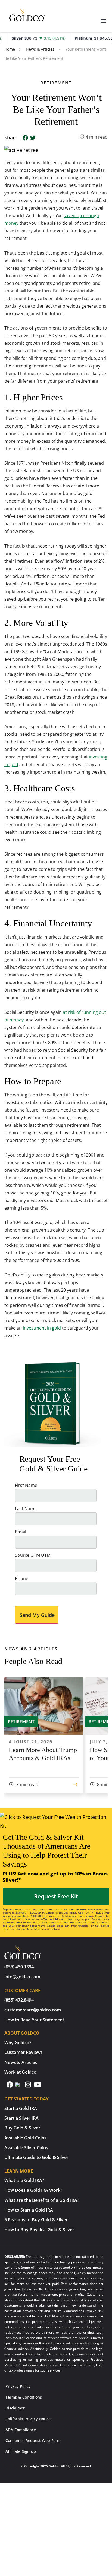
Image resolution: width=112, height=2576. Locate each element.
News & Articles (40, 49)
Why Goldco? (18, 2043)
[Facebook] (25, 138)
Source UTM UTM (33, 1555)
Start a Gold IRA (21, 2108)
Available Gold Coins (25, 2138)
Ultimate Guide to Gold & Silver (36, 2157)
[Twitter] (33, 138)
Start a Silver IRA (21, 2118)
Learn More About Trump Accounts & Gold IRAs (43, 1754)
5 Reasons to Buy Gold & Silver (36, 2220)
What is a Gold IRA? (24, 2180)
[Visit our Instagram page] (29, 2087)
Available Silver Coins (26, 2148)
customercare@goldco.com (33, 2010)
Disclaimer (15, 2408)
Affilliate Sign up (21, 2451)
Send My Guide (37, 1615)
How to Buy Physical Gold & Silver (39, 2230)
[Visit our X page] (20, 2087)
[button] (103, 21)
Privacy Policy (18, 2386)
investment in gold (42, 1328)
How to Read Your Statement (34, 2020)
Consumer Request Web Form (33, 2440)
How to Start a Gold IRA (29, 2210)
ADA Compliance (21, 2430)
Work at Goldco (20, 2072)
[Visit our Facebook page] (10, 2087)
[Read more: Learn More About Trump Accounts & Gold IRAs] (76, 1784)
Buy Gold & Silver (22, 2128)
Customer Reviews (24, 2052)
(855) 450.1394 (19, 1967)
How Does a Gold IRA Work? (33, 2190)
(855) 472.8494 (19, 2000)
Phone (22, 1578)
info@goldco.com (22, 1977)
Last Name (26, 1509)
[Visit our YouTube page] (38, 2087)
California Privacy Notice (28, 2419)
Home (10, 49)
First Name (26, 1485)
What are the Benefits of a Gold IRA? (42, 2200)
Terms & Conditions (24, 2397)
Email (21, 1532)
